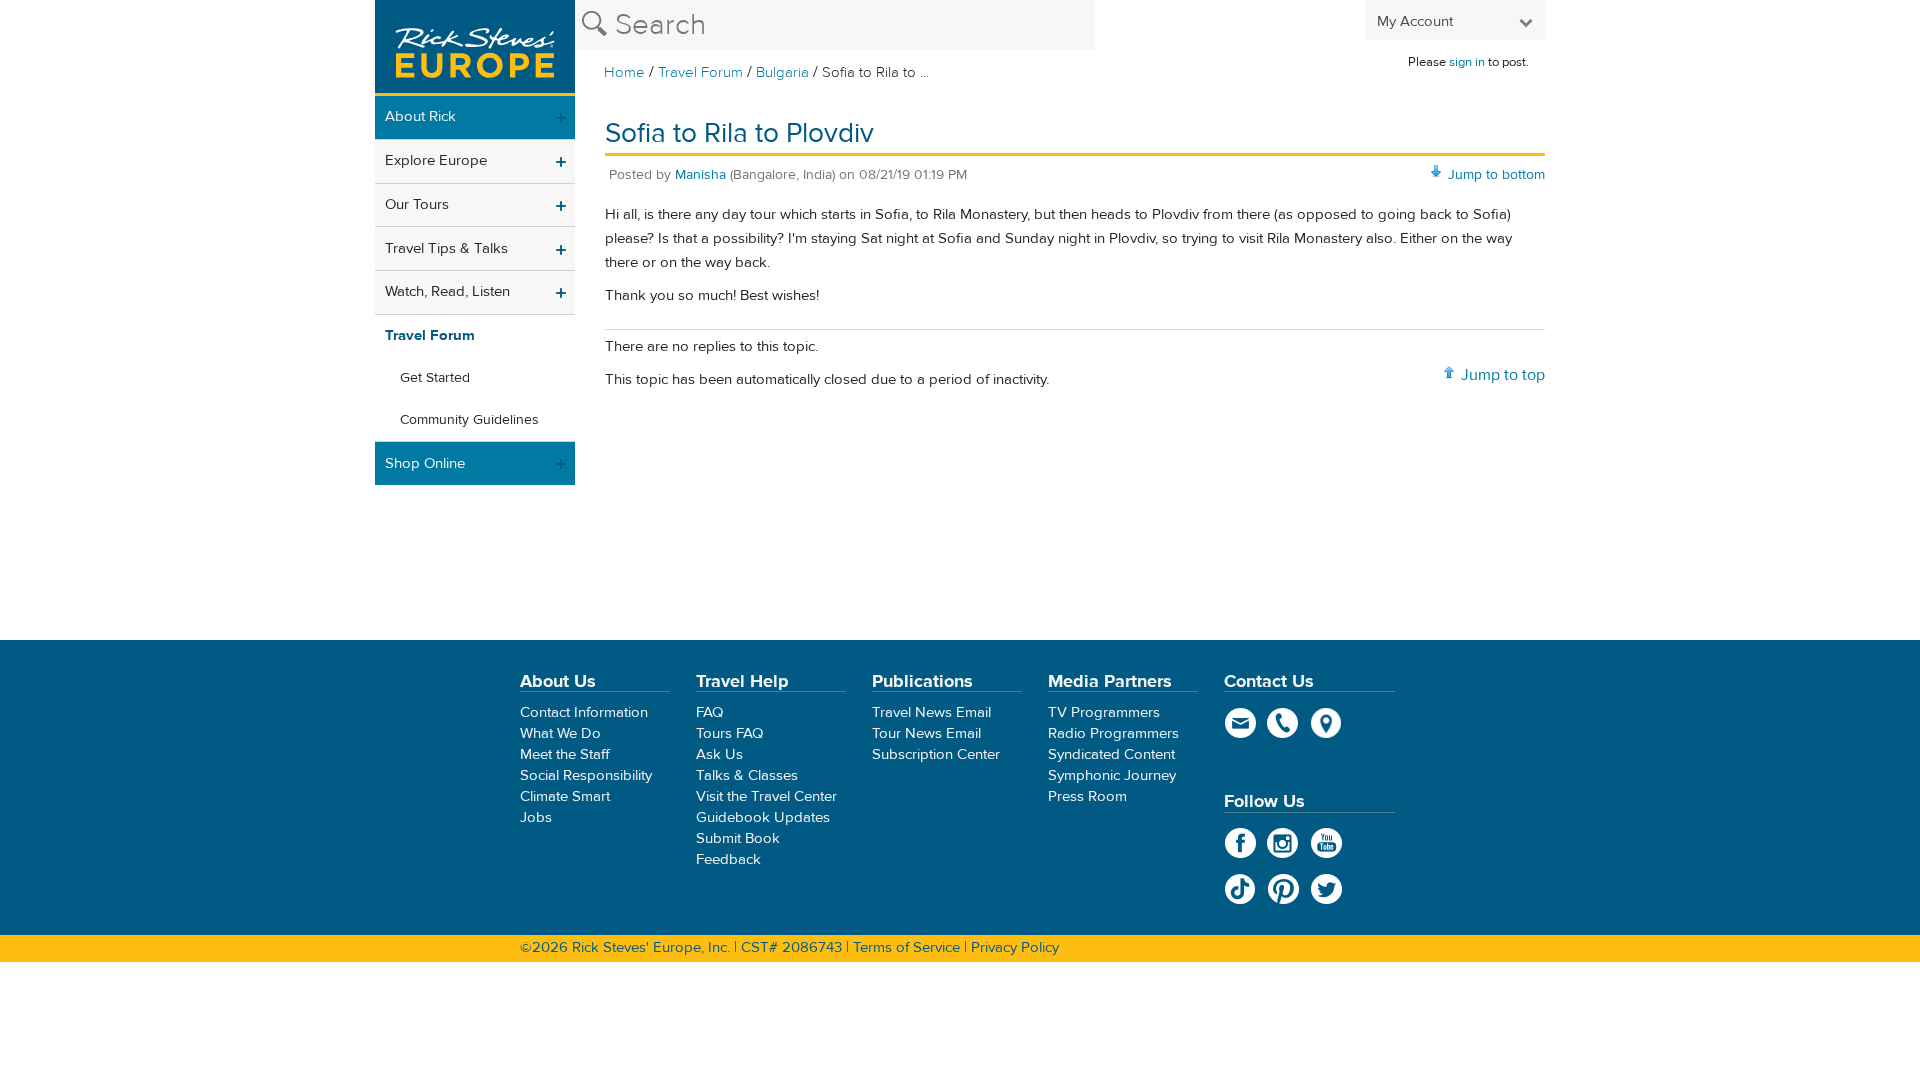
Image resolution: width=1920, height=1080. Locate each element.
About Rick (420, 116)
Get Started (435, 378)
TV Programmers (1104, 712)
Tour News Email (926, 733)
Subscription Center (936, 754)
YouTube (1326, 843)
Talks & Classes (747, 775)
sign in (1467, 62)
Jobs (536, 817)
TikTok (1240, 889)
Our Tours (417, 204)
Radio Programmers (1113, 733)
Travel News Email (931, 712)
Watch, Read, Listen (447, 291)
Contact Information (584, 712)
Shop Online (425, 463)
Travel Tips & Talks (446, 248)
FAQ (709, 712)
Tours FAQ (729, 733)
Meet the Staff (565, 754)
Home (624, 72)
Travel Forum (700, 72)
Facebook (1240, 843)
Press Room (1087, 796)
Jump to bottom (1496, 175)
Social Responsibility (586, 775)
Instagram (1283, 843)
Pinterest (1283, 889)
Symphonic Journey (1112, 775)
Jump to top (1503, 375)
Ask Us (719, 754)
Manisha (700, 175)
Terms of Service (906, 947)
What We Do (560, 733)
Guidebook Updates (763, 817)
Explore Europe (436, 160)
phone (1283, 723)
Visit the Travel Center (766, 796)
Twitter (1326, 889)
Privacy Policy (1015, 947)
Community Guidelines (469, 420)
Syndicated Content (1111, 754)
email (1240, 723)
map (1326, 723)
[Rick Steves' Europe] (475, 48)
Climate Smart (565, 796)
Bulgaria (782, 72)
